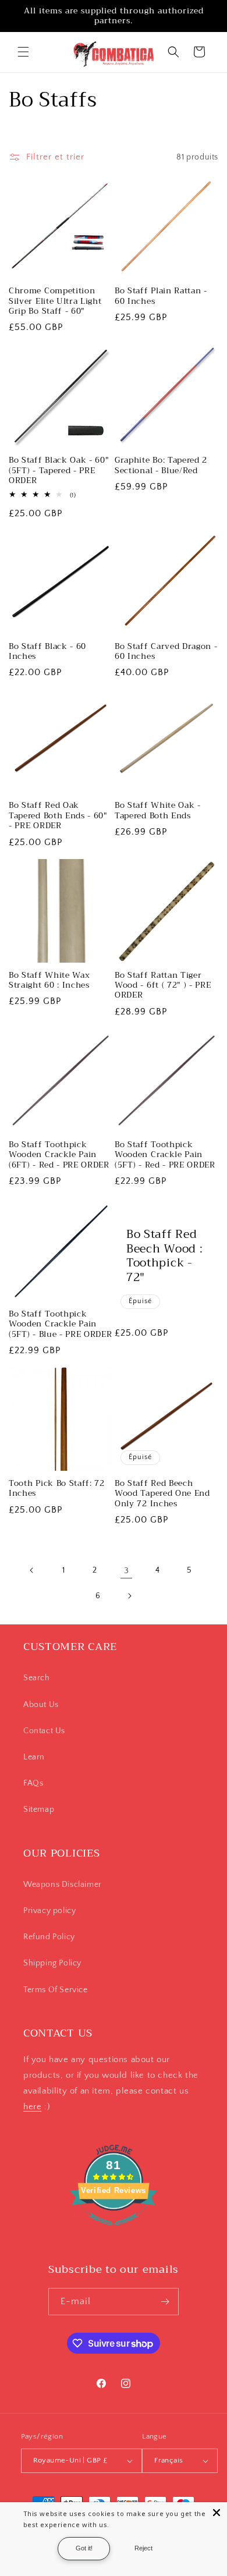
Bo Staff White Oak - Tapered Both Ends (158, 810)
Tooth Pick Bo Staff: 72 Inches (57, 1489)
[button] (23, 52)
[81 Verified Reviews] (114, 2232)
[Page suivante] (129, 1596)
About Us (41, 1705)
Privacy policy (49, 1911)
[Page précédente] (32, 1570)
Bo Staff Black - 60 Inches (47, 652)
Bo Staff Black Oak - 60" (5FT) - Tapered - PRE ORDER (59, 470)
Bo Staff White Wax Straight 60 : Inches (49, 980)
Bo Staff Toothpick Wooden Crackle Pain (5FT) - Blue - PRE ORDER (61, 1324)
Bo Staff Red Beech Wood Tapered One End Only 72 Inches (162, 1493)
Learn (34, 1757)
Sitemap (39, 1809)
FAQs (33, 1783)
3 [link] (127, 1571)
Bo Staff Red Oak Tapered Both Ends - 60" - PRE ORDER (58, 815)
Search (37, 1678)
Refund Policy (49, 1937)
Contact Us (44, 1731)
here (32, 2107)
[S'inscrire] (165, 2302)
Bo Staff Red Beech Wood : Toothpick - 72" (164, 1256)
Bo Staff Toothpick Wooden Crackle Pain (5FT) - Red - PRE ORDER (165, 1155)
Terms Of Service (56, 1990)
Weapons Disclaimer (63, 1885)
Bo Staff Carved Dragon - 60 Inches (166, 652)
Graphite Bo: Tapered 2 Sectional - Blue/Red (161, 465)
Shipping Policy (52, 1963)
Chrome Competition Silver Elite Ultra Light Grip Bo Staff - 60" (55, 301)
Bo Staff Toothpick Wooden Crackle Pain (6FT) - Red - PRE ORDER (59, 1155)
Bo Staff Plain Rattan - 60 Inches (161, 296)
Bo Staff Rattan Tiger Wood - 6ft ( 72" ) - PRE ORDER (163, 985)
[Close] (217, 2513)
